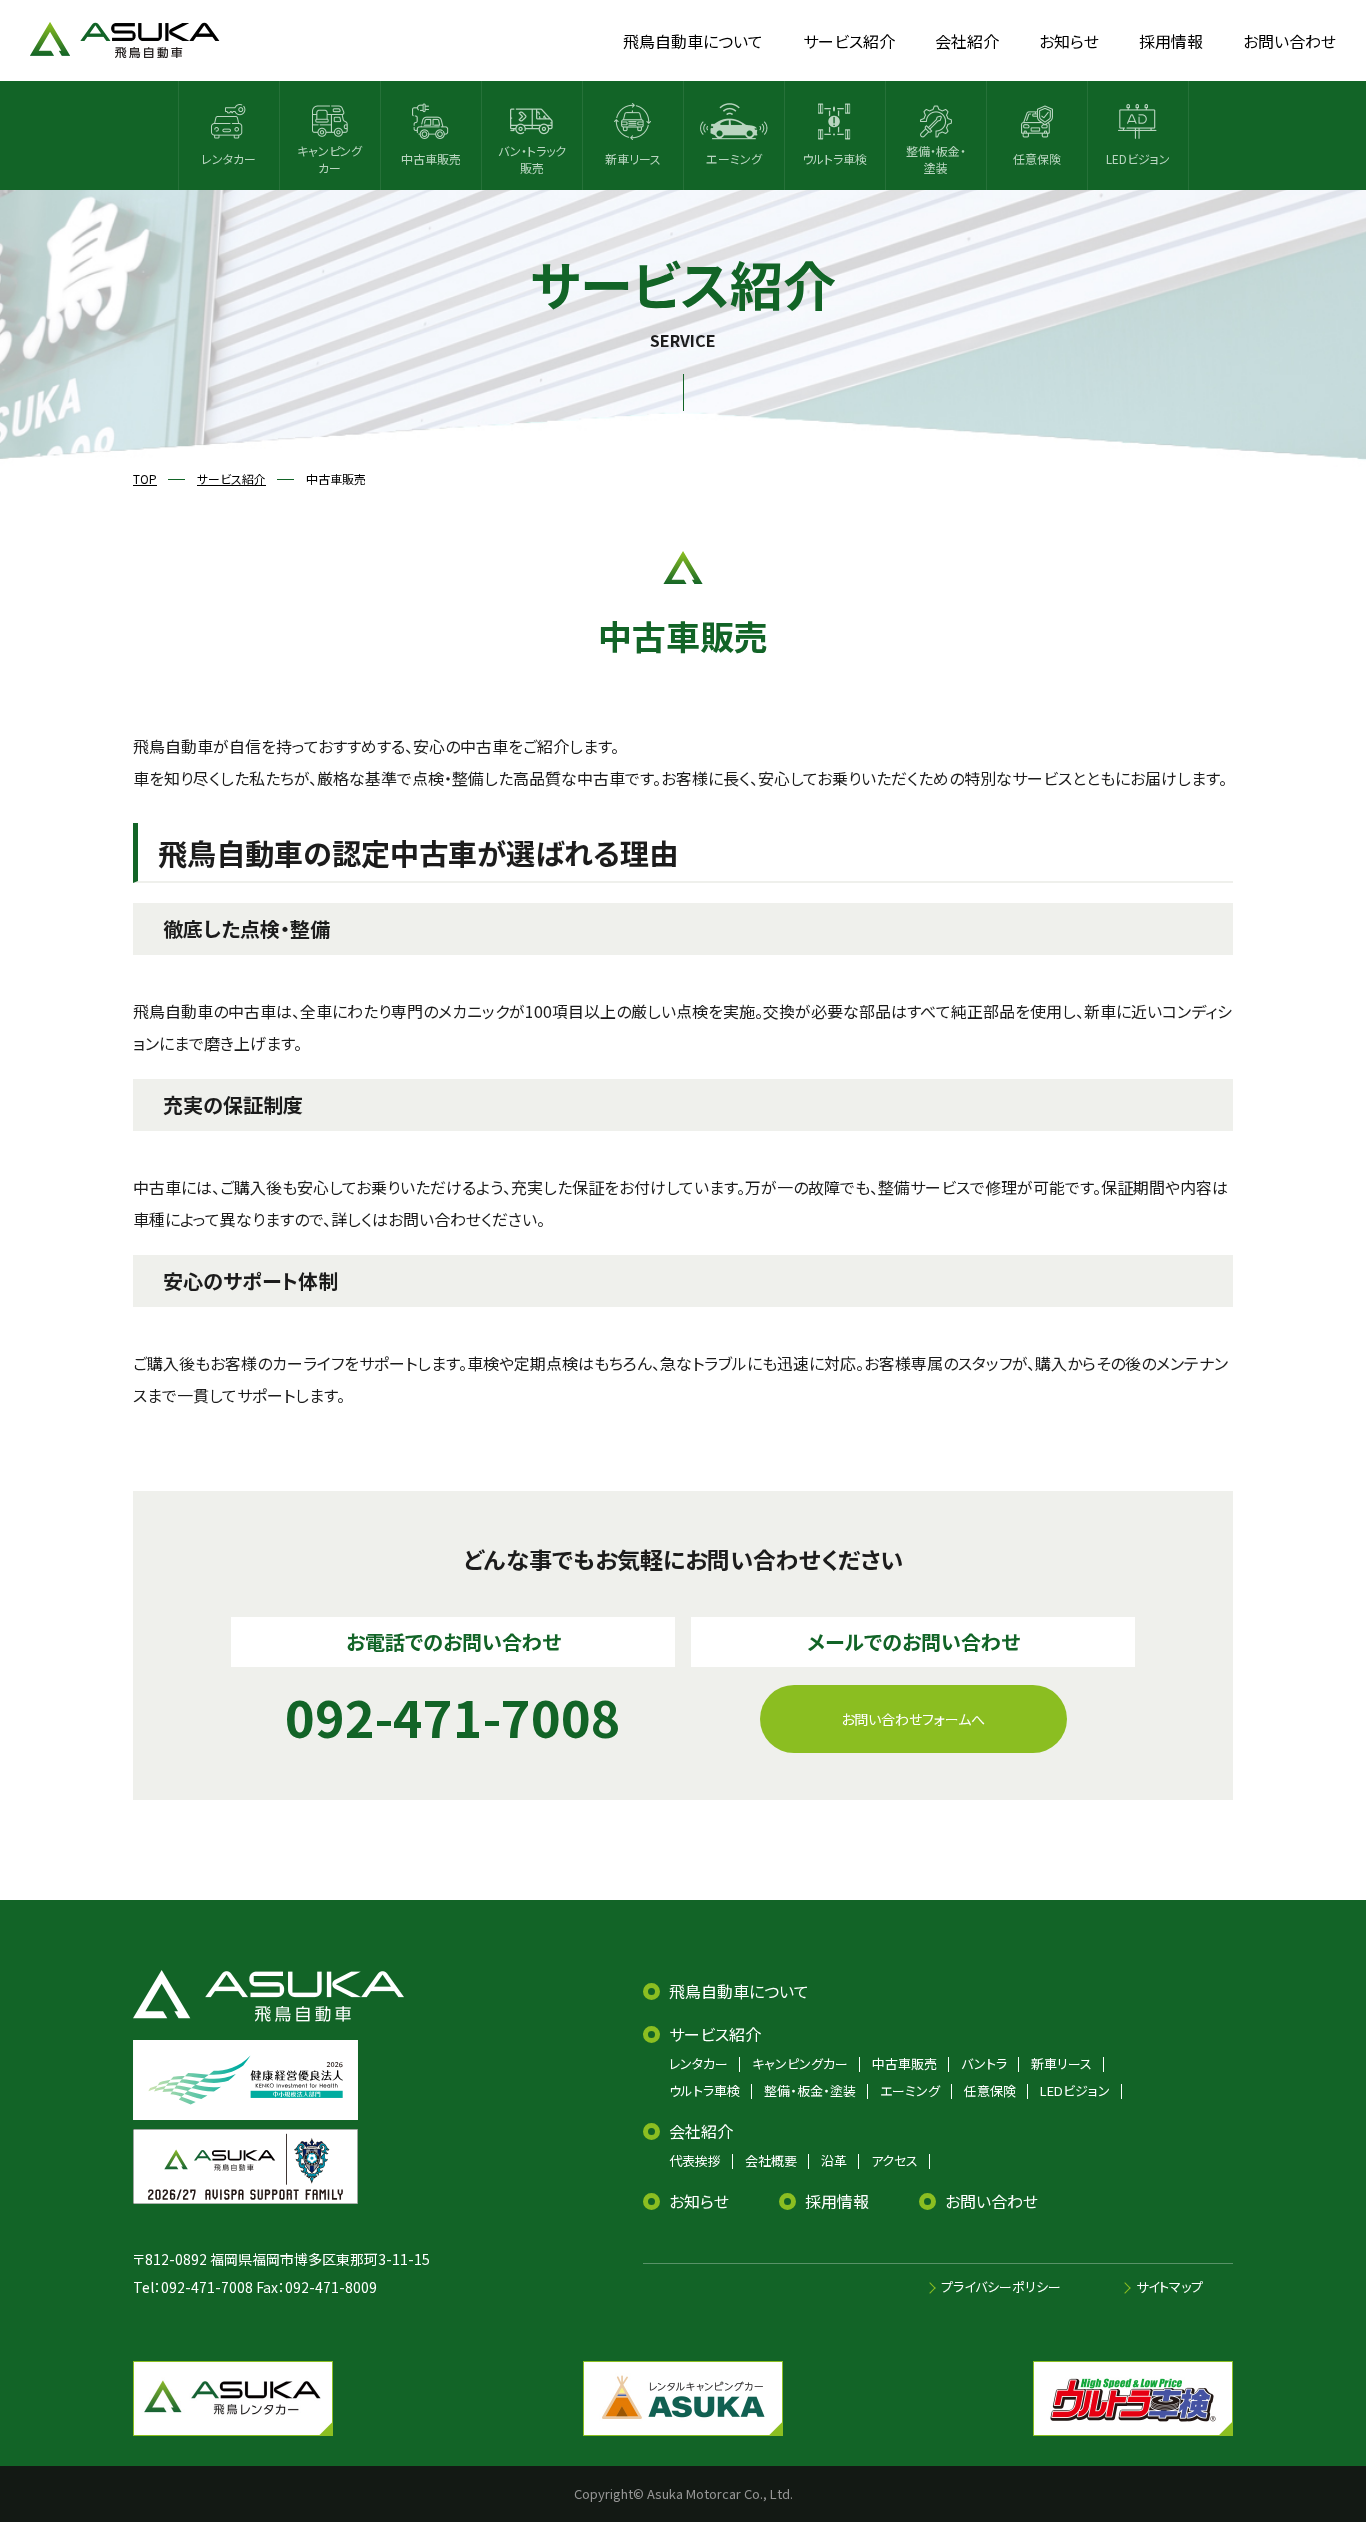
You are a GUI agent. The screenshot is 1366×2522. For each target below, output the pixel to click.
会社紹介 (701, 2131)
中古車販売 (904, 2063)
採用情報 (837, 2201)
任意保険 (990, 2090)
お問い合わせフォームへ (913, 1719)
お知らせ (699, 2201)
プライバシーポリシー (1001, 2286)
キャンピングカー (800, 2063)
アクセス (894, 2160)
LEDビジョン (1075, 2090)
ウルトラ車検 (704, 2090)
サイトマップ (1169, 2286)
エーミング (910, 2090)
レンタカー (698, 2063)
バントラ (984, 2063)
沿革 (834, 2160)
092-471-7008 (207, 2287)
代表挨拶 (695, 2160)
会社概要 (771, 2160)
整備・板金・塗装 (810, 2090)
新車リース (1061, 2063)
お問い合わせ (991, 2201)
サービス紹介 (715, 2034)
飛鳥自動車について (739, 1991)
